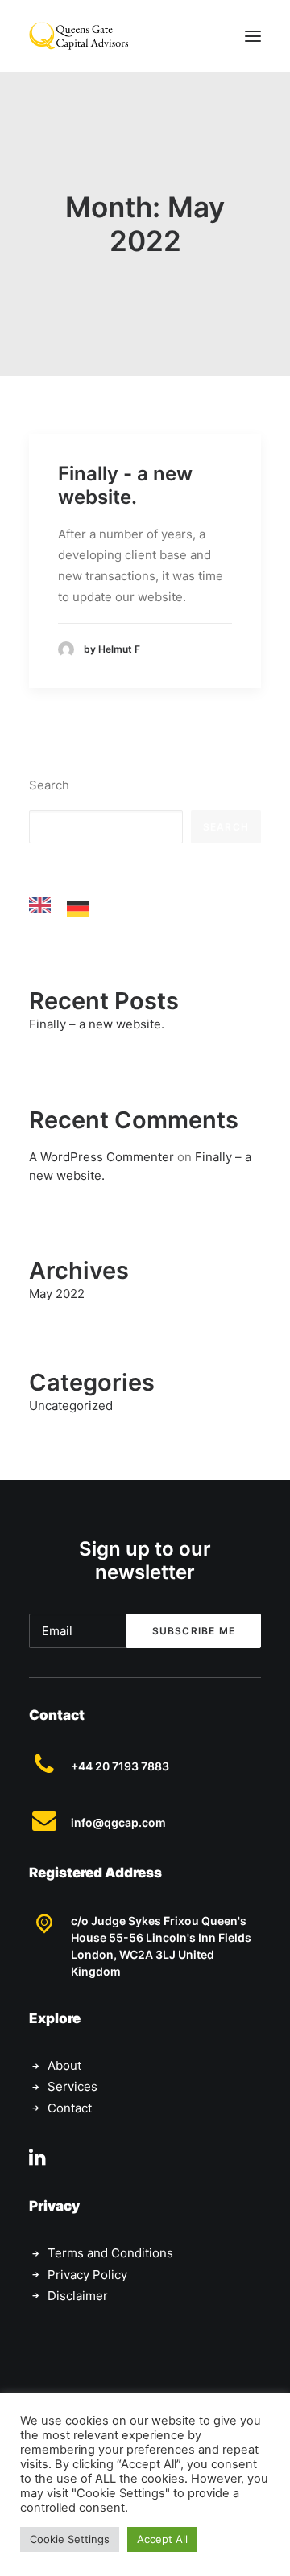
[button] (253, 36)
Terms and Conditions (110, 2253)
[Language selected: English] (67, 905)
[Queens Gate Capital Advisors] (79, 36)
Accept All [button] (162, 2539)
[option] (82, 909)
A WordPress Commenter (101, 1157)
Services (72, 2086)
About (64, 2065)
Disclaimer (78, 2296)
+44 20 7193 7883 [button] (120, 1766)
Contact (70, 2108)
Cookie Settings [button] (70, 2539)
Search (49, 785)
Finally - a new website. (125, 485)
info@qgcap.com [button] (118, 1822)
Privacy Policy (87, 2275)
